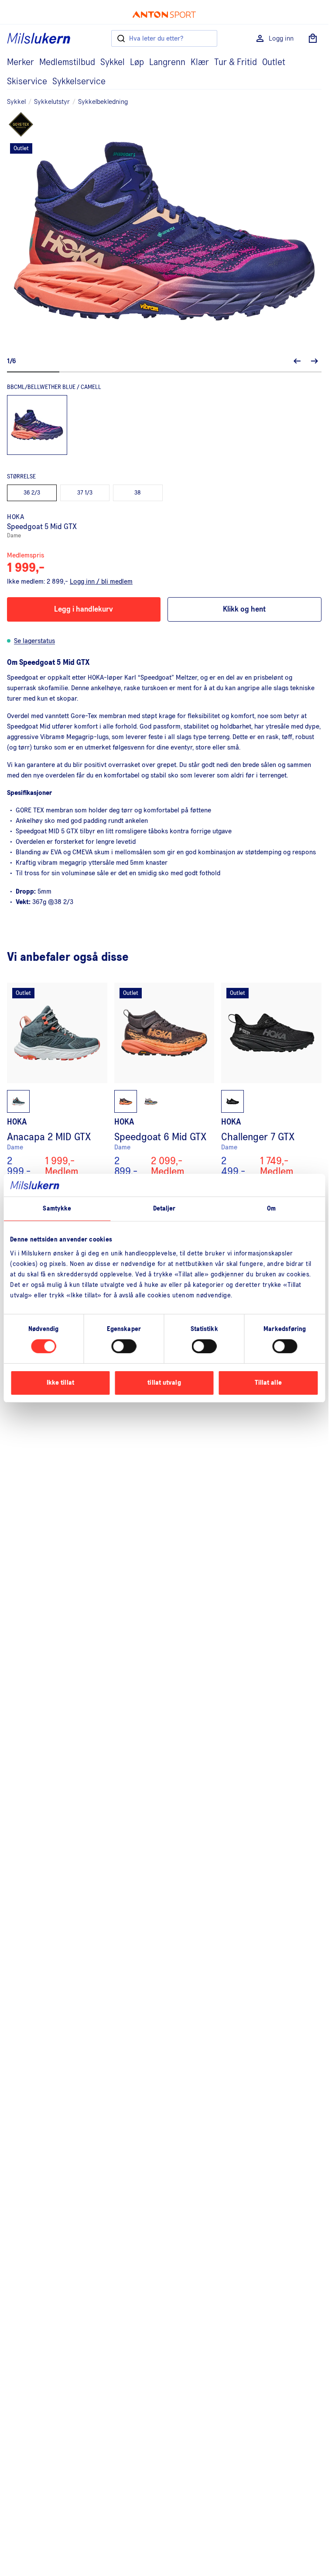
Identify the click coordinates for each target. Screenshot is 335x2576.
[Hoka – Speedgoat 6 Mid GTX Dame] (164, 1080)
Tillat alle (268, 1383)
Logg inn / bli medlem (101, 581)
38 (138, 493)
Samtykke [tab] (57, 1209)
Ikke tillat (60, 1383)
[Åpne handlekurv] (313, 38)
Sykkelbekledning (103, 102)
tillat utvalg (164, 1383)
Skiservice (27, 82)
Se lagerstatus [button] (34, 641)
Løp (137, 62)
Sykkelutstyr (52, 102)
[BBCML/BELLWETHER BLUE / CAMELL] (37, 425)
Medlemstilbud (67, 62)
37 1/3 (85, 493)
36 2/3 (32, 493)
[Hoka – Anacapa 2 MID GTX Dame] (57, 1080)
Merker (21, 62)
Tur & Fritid (236, 62)
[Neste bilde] (314, 361)
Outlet (274, 62)
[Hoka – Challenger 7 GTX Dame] (271, 1080)
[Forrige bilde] (297, 361)
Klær (200, 62)
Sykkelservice (79, 82)
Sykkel (113, 62)
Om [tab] (271, 1209)
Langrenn (167, 62)
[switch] (124, 1346)
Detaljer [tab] (164, 1209)
